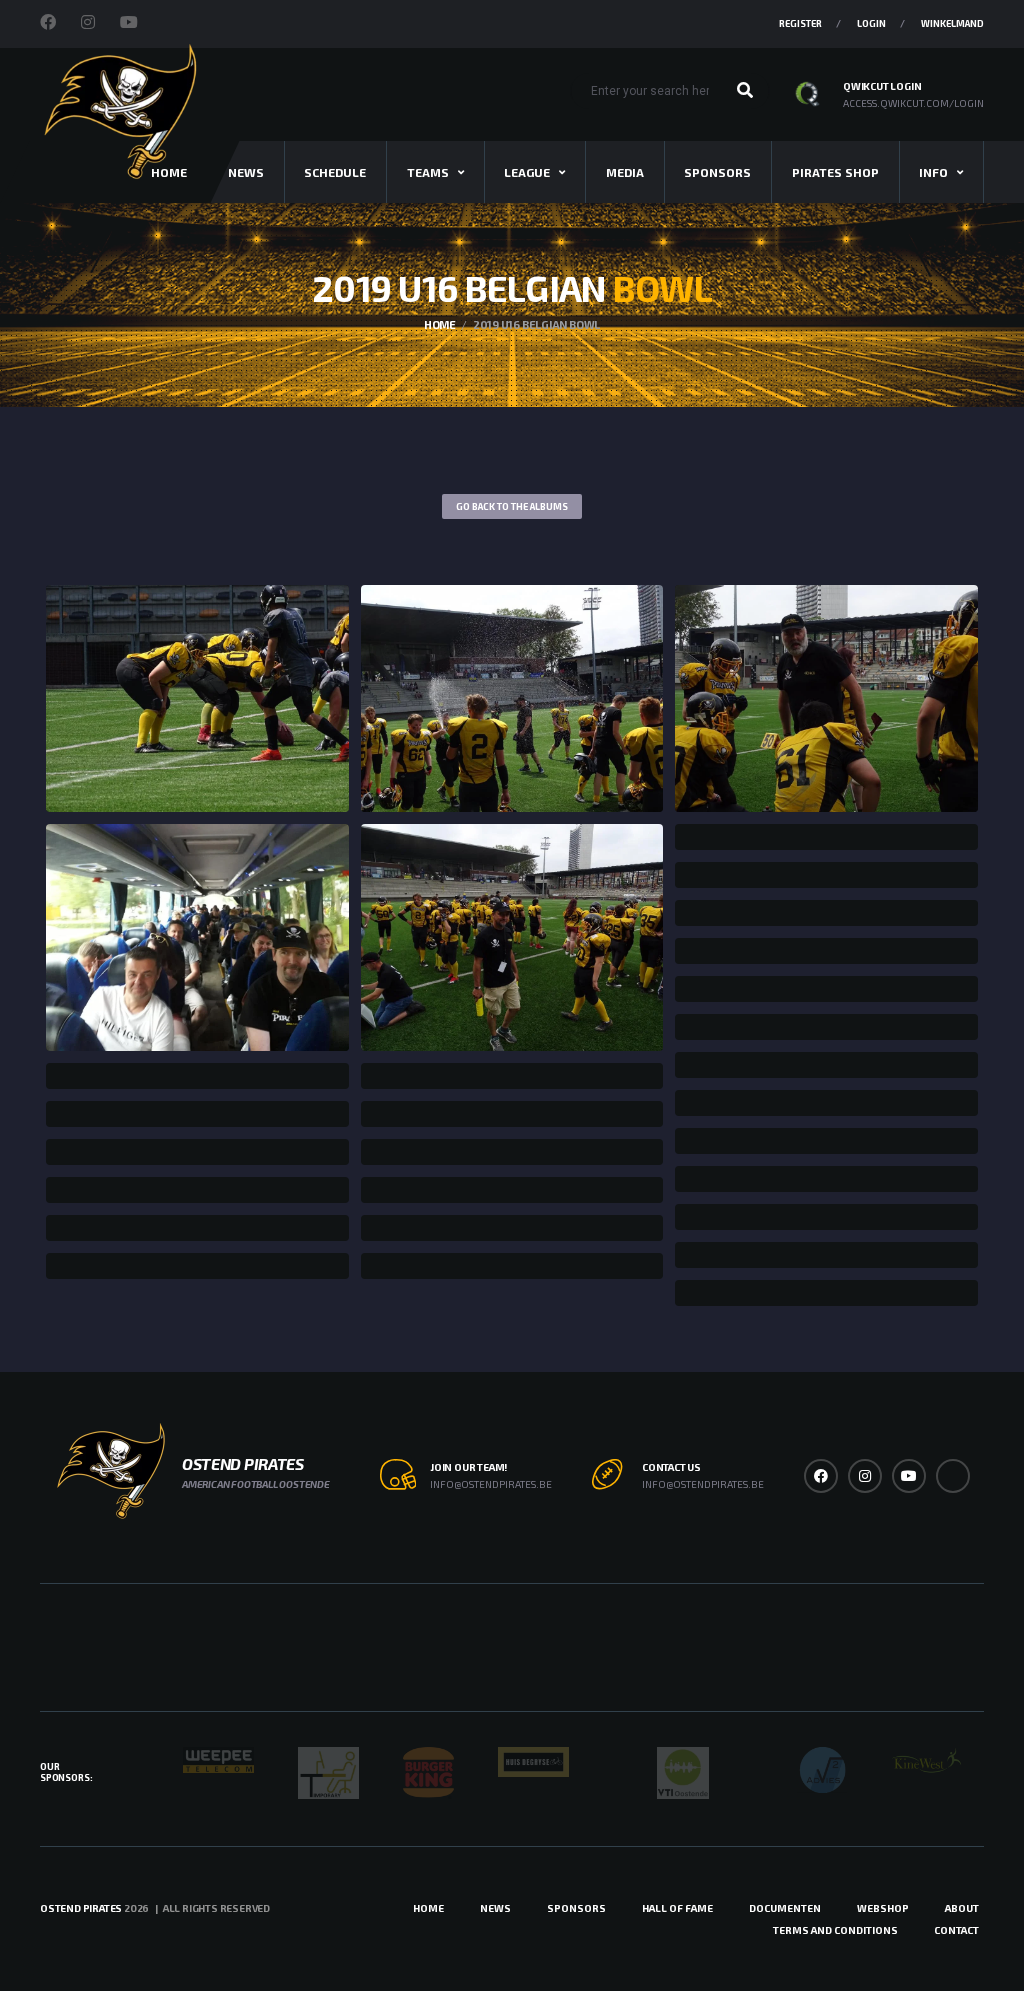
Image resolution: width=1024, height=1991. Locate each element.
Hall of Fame (677, 1908)
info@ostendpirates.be (491, 1484)
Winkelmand (952, 23)
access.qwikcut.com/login (913, 103)
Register (800, 23)
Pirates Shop (835, 172)
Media (625, 172)
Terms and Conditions (835, 1930)
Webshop (883, 1908)
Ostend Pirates (81, 1908)
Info (933, 172)
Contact (956, 1930)
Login (871, 23)
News (246, 172)
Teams (428, 172)
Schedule (335, 172)
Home (428, 1908)
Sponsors (717, 172)
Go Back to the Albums (512, 506)
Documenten (785, 1908)
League (527, 172)
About (962, 1908)
